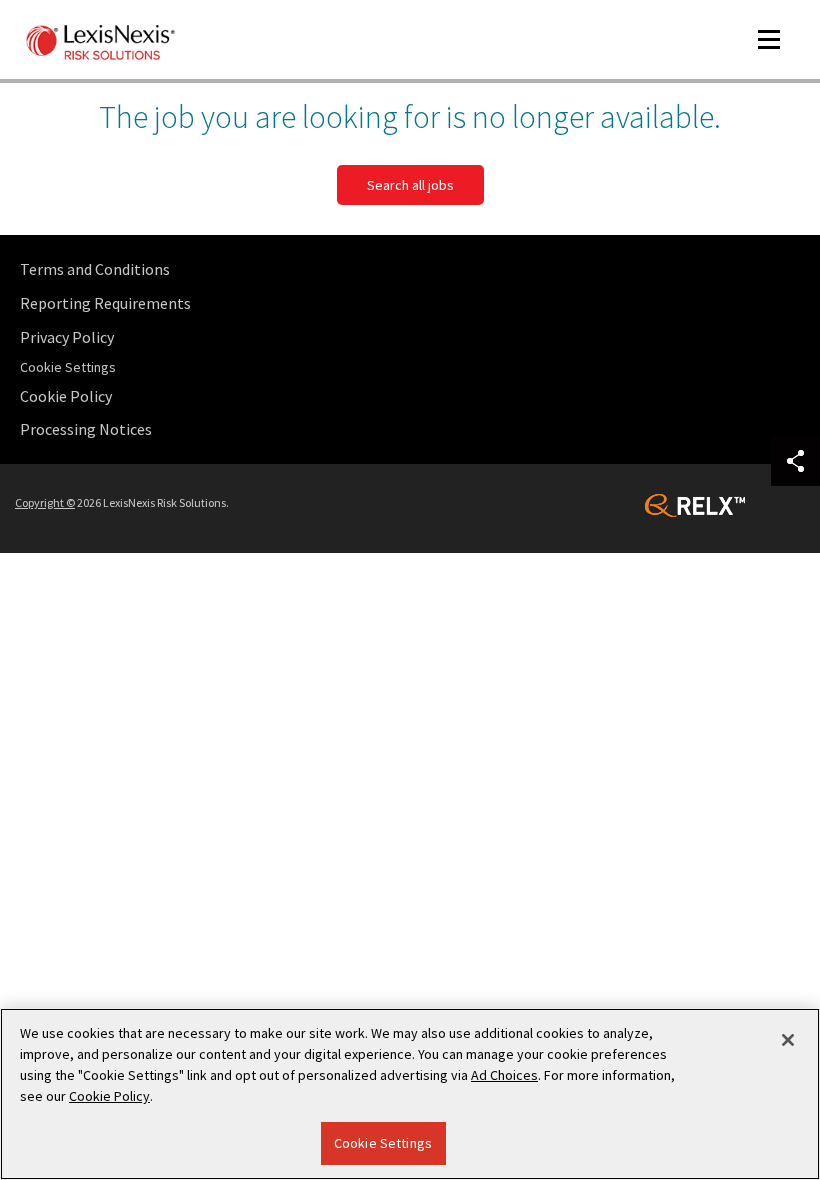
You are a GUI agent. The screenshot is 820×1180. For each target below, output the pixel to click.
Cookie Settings (383, 1143)
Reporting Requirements (105, 303)
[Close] (788, 1040)
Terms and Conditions (95, 269)
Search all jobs (410, 185)
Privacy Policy (67, 337)
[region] (410, 1094)
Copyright (45, 502)
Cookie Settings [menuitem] (68, 367)
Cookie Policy (66, 396)
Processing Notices (86, 429)
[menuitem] (415, 269)
